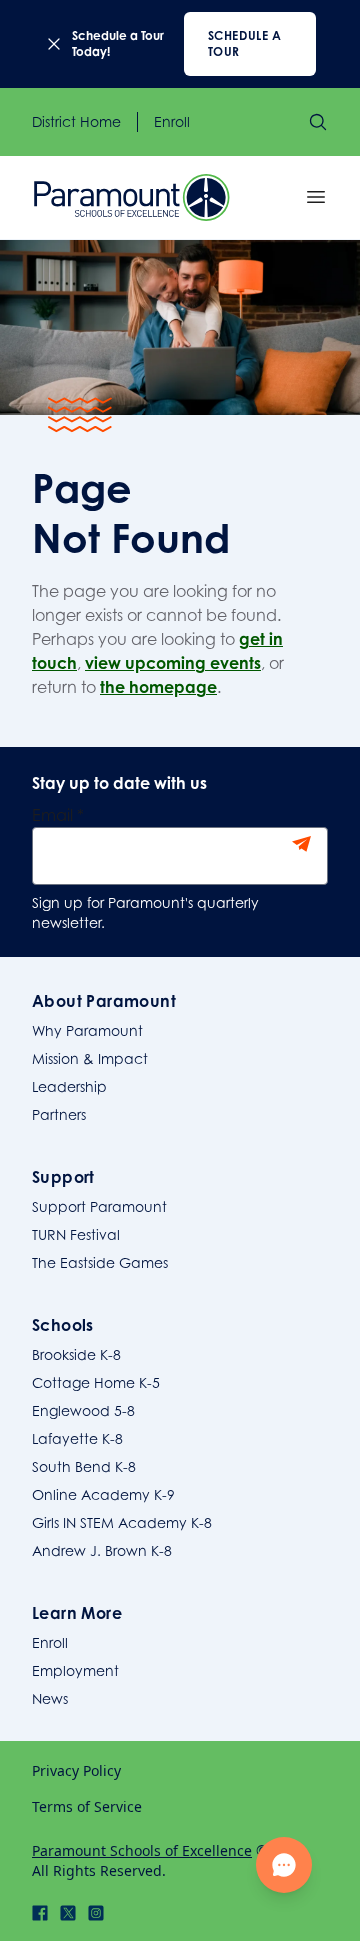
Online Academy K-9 (103, 1494)
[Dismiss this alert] (54, 44)
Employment (75, 1670)
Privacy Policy (76, 1770)
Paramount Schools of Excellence (142, 1850)
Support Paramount (99, 1206)
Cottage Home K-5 (96, 1382)
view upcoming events (173, 663)
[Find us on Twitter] (68, 1913)
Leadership (69, 1086)
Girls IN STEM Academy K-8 (122, 1522)
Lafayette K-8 (77, 1438)
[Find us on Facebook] (40, 1913)
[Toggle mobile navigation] (316, 197)
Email (58, 815)
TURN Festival (76, 1234)
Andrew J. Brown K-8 (102, 1550)
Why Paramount (87, 1030)
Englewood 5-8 (83, 1410)
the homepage (158, 687)
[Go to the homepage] (132, 197)
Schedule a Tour (245, 43)
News (50, 1698)
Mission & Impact (90, 1058)
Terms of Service (87, 1806)
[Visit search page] (318, 122)
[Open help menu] (284, 1865)
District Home (76, 121)
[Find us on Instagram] (96, 1913)
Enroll (172, 121)
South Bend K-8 (84, 1466)
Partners (59, 1114)
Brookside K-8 (76, 1354)
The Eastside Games (100, 1262)
